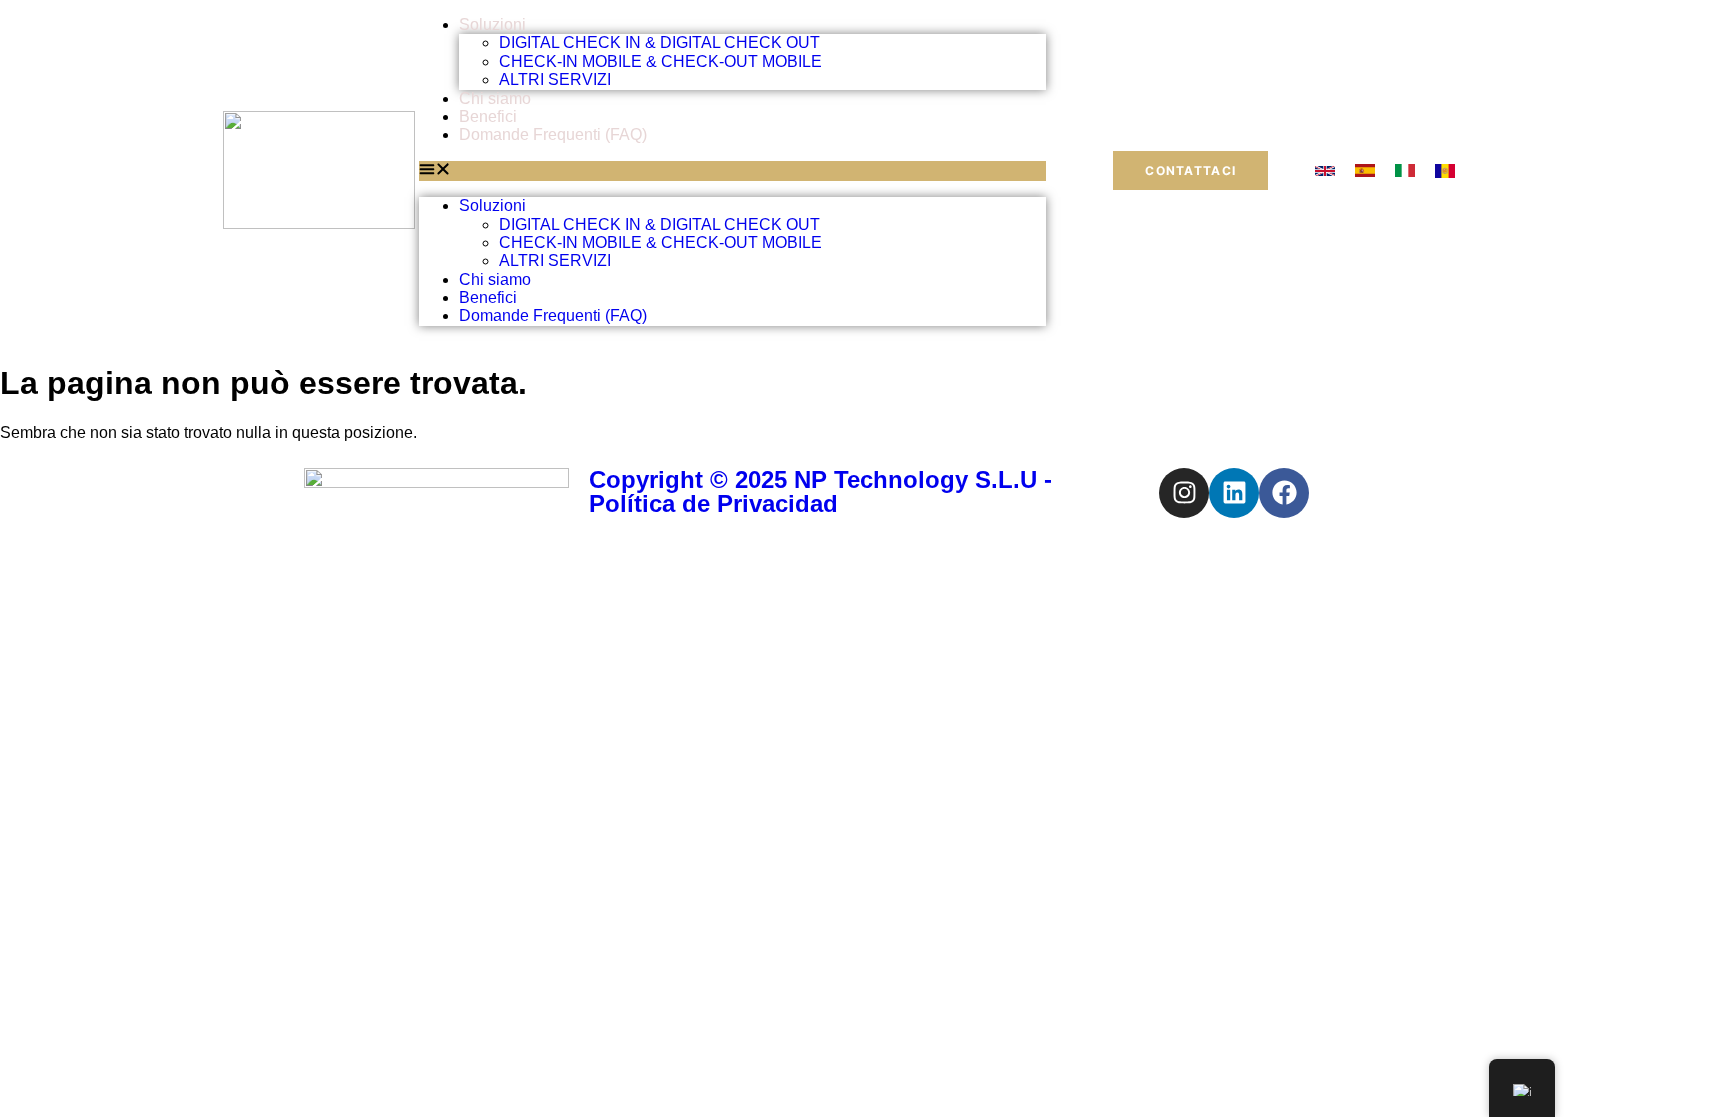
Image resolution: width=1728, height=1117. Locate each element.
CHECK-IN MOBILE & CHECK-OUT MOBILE (660, 61)
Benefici (488, 116)
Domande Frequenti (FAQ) (553, 134)
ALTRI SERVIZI (555, 79)
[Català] (1445, 171)
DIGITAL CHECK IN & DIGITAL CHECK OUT (659, 42)
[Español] (1365, 171)
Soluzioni (492, 24)
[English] (1325, 171)
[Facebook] (1284, 493)
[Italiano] (1405, 171)
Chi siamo (495, 98)
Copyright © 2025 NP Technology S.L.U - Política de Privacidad (820, 491)
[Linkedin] (1234, 493)
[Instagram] (1184, 493)
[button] (732, 171)
